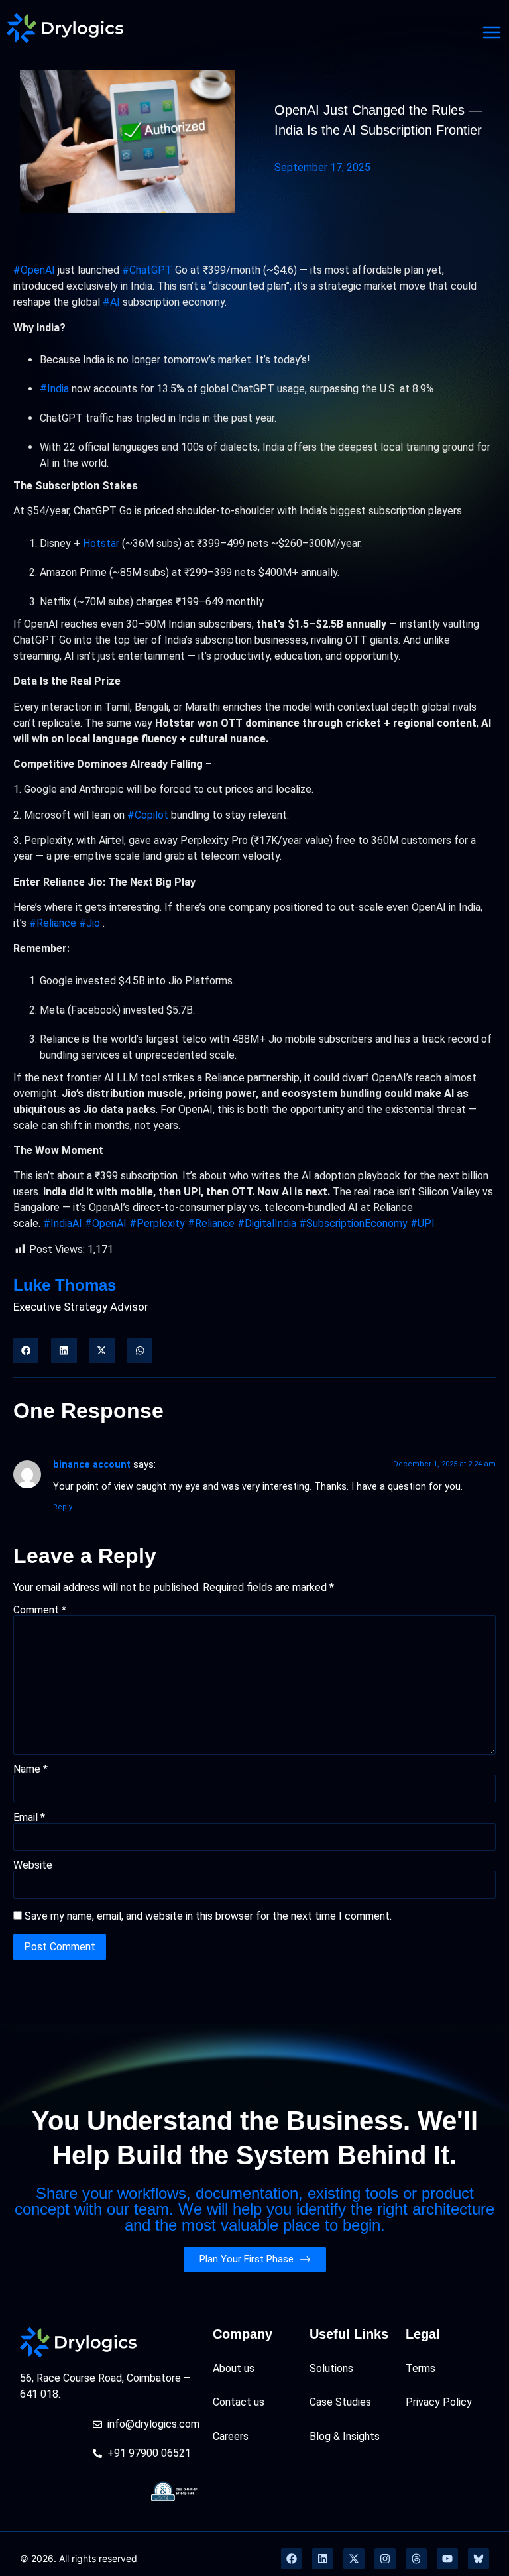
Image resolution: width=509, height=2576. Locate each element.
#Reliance (53, 923)
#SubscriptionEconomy (353, 1223)
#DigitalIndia (267, 1223)
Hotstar (101, 543)
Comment (40, 1610)
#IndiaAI (63, 1223)
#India (54, 389)
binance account (92, 1465)
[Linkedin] (323, 2559)
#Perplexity (157, 1223)
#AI (111, 302)
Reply (63, 1507)
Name (30, 1769)
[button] (26, 1350)
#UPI (423, 1223)
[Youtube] (447, 2559)
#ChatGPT (147, 270)
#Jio (89, 923)
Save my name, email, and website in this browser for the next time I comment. (208, 1916)
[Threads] (416, 2559)
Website (33, 1865)
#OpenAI (34, 270)
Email (29, 1818)
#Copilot (148, 815)
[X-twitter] (354, 2559)
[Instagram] (385, 2559)
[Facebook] (292, 2559)
